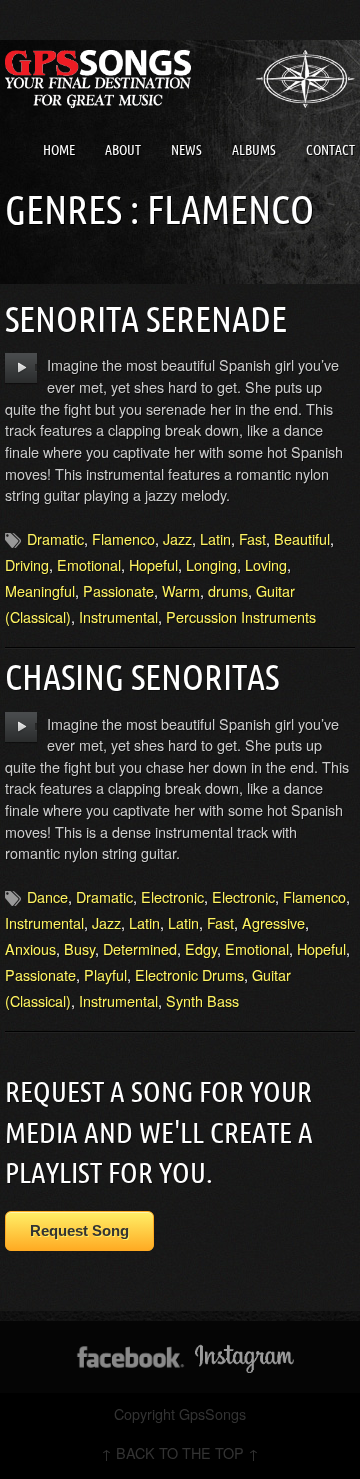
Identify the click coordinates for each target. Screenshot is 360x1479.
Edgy (201, 948)
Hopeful (153, 564)
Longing (211, 564)
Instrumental (118, 616)
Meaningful (40, 590)
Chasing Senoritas (142, 676)
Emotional (89, 564)
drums (228, 590)
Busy (79, 948)
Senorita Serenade (146, 318)
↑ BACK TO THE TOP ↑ (180, 1452)
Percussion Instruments (241, 616)
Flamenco (123, 538)
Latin (215, 538)
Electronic (172, 896)
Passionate (118, 590)
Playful (105, 974)
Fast (252, 538)
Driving (27, 564)
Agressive (273, 922)
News (186, 150)
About (123, 150)
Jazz (177, 538)
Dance (47, 896)
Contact (330, 150)
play (21, 368)
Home (59, 150)
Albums (254, 150)
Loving (266, 564)
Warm (181, 590)
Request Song (79, 1230)
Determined (140, 948)
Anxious (30, 948)
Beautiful (302, 538)
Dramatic (55, 538)
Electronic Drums (189, 974)
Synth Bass (202, 1000)
